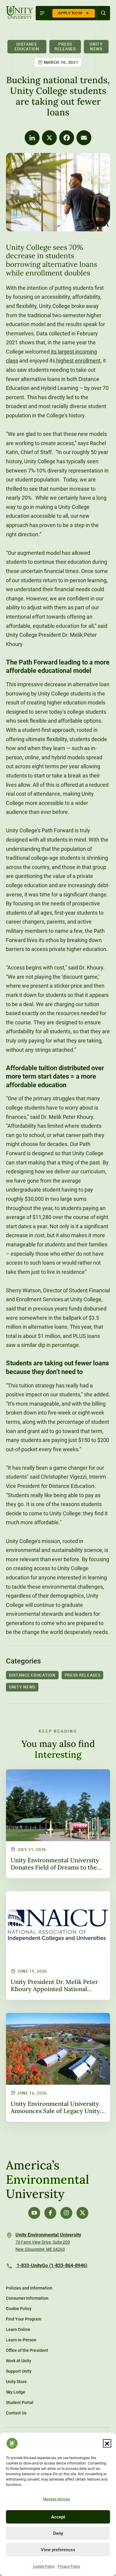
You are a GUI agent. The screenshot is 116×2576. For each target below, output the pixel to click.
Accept (58, 2517)
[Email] (84, 138)
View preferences (58, 2550)
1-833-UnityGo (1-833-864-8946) (51, 2266)
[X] (49, 138)
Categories (23, 1661)
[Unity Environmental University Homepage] (19, 13)
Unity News (96, 46)
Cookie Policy (44, 2566)
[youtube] (34, 2213)
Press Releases (65, 46)
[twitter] (82, 2213)
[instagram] (66, 2213)
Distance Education (27, 46)
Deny (58, 2533)
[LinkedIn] (32, 138)
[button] (107, 2443)
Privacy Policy (69, 2566)
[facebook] (50, 2213)
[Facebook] (67, 138)
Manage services (57, 2499)
